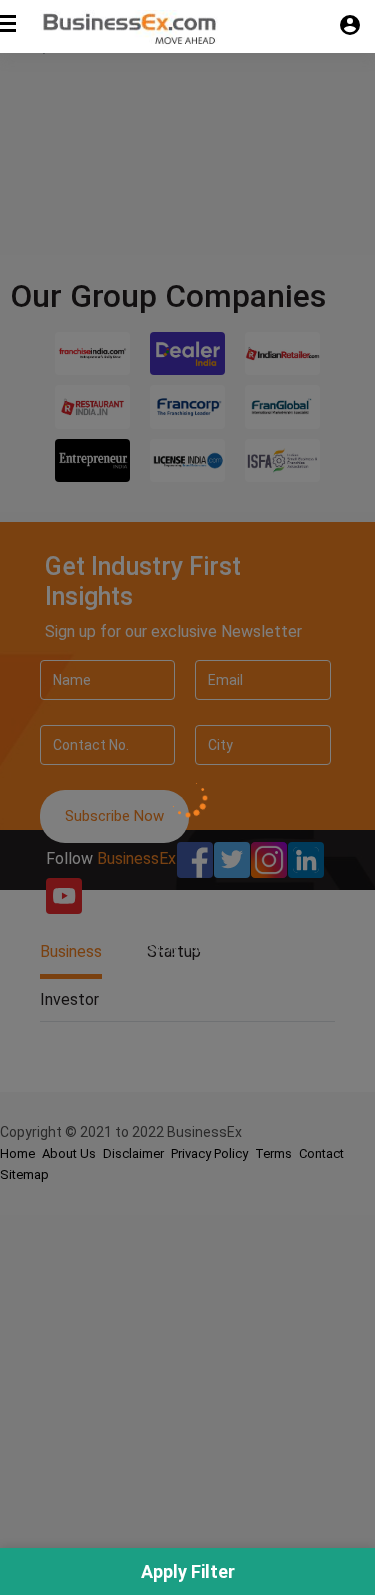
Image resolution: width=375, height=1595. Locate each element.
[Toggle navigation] (14, 32)
